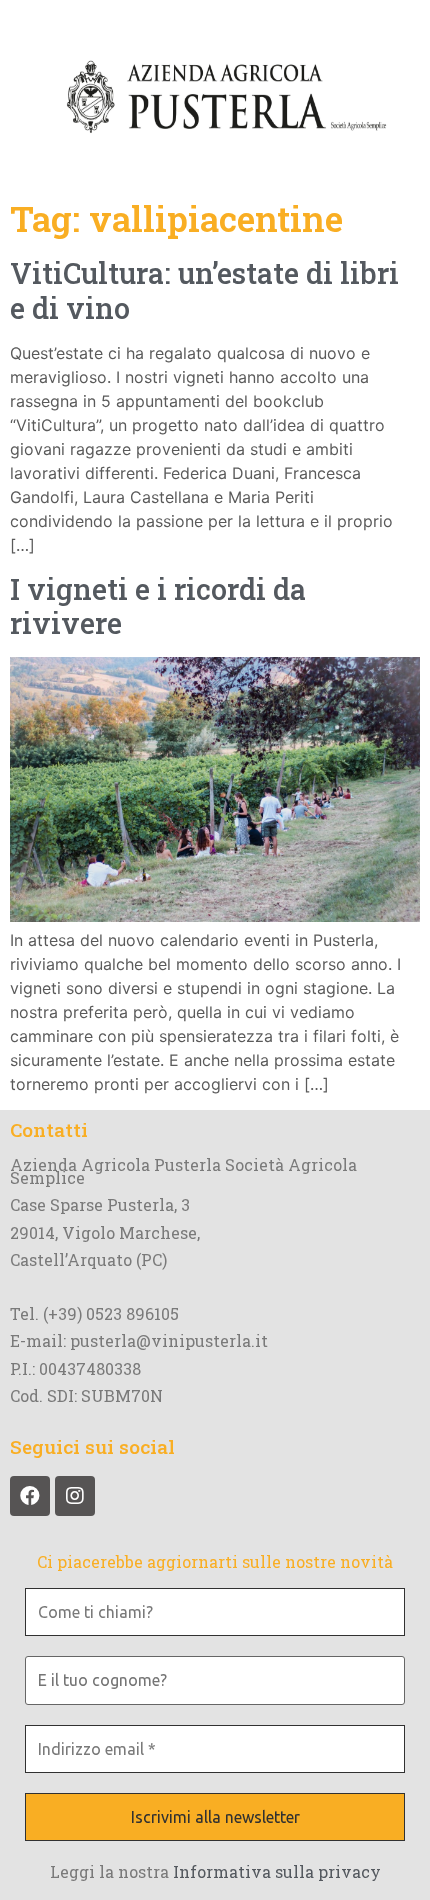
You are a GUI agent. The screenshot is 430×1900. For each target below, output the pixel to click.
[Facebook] (30, 1496)
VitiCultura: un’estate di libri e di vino (204, 290)
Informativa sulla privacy (277, 1871)
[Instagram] (75, 1496)
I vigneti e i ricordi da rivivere (158, 606)
